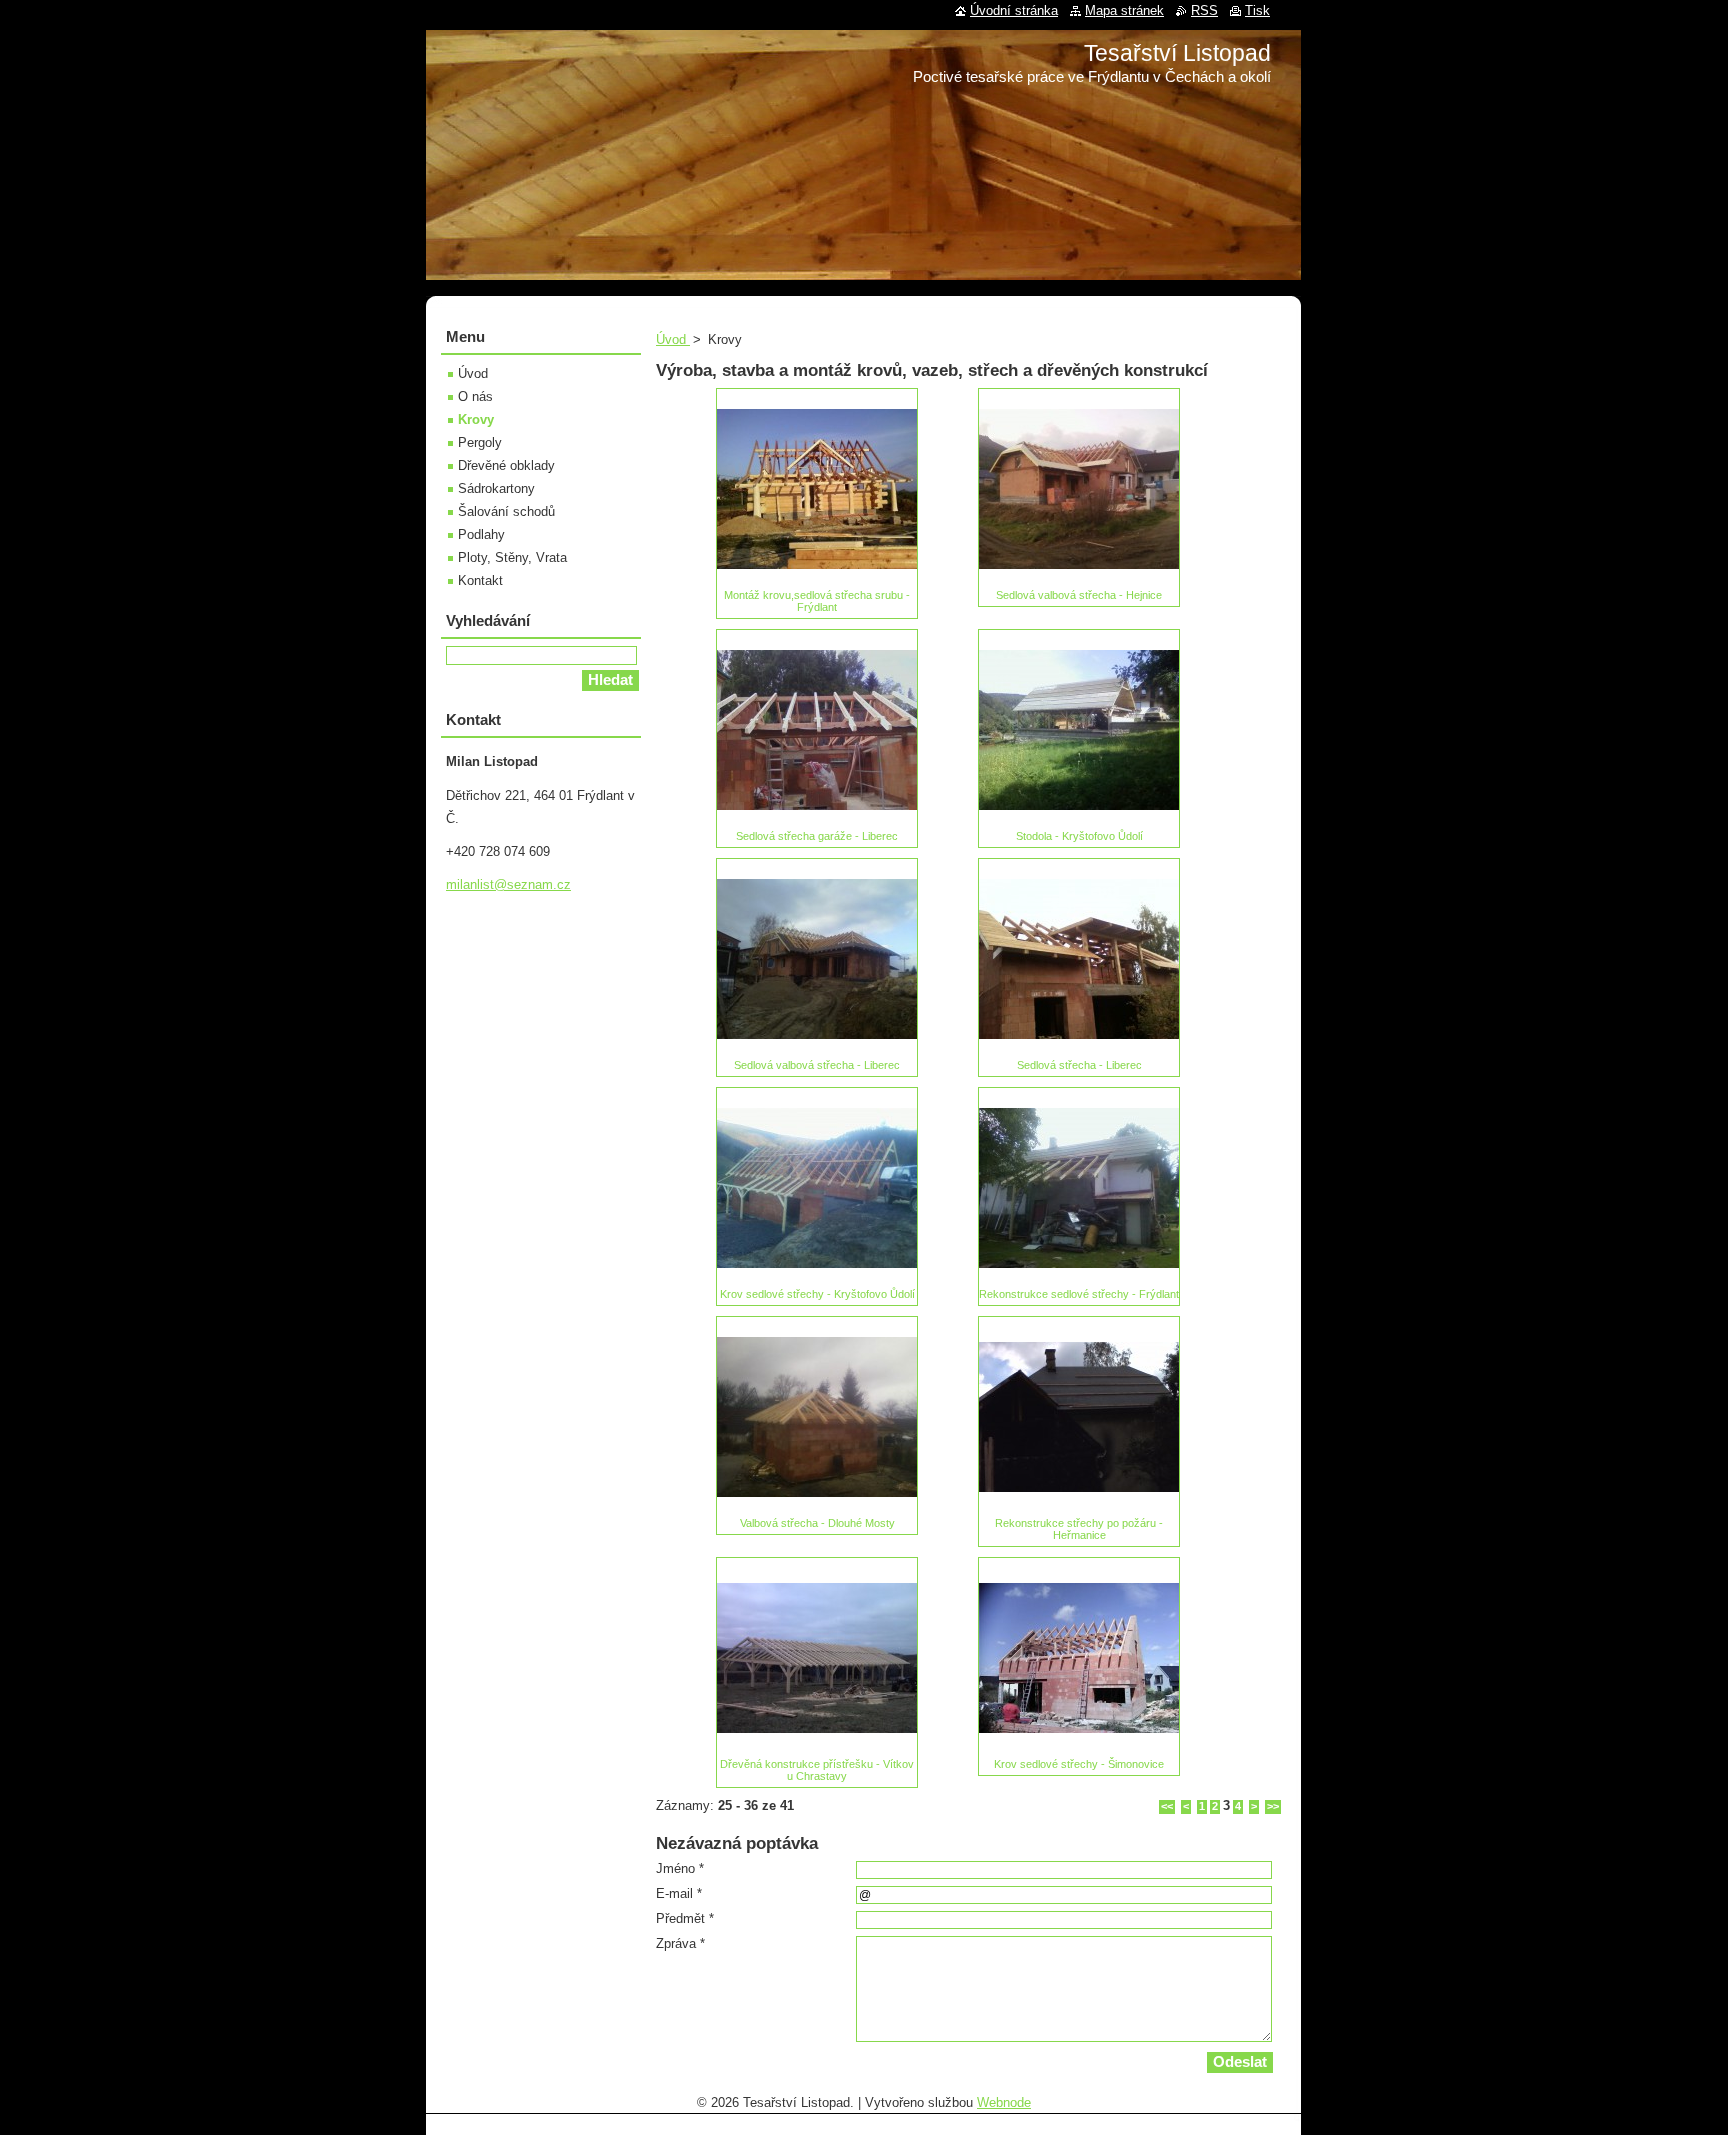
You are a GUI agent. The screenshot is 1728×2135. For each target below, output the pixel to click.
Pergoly (480, 442)
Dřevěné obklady (506, 465)
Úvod (673, 339)
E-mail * (679, 1893)
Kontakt (480, 580)
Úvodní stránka (1014, 10)
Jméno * (680, 1868)
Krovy (476, 419)
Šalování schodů (506, 511)
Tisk (1257, 10)
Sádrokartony (496, 488)
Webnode (1004, 2102)
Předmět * (685, 1918)
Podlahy (481, 534)
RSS (1204, 10)
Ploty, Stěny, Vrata (512, 557)
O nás (475, 396)
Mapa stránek (1124, 10)
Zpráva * (680, 1943)
